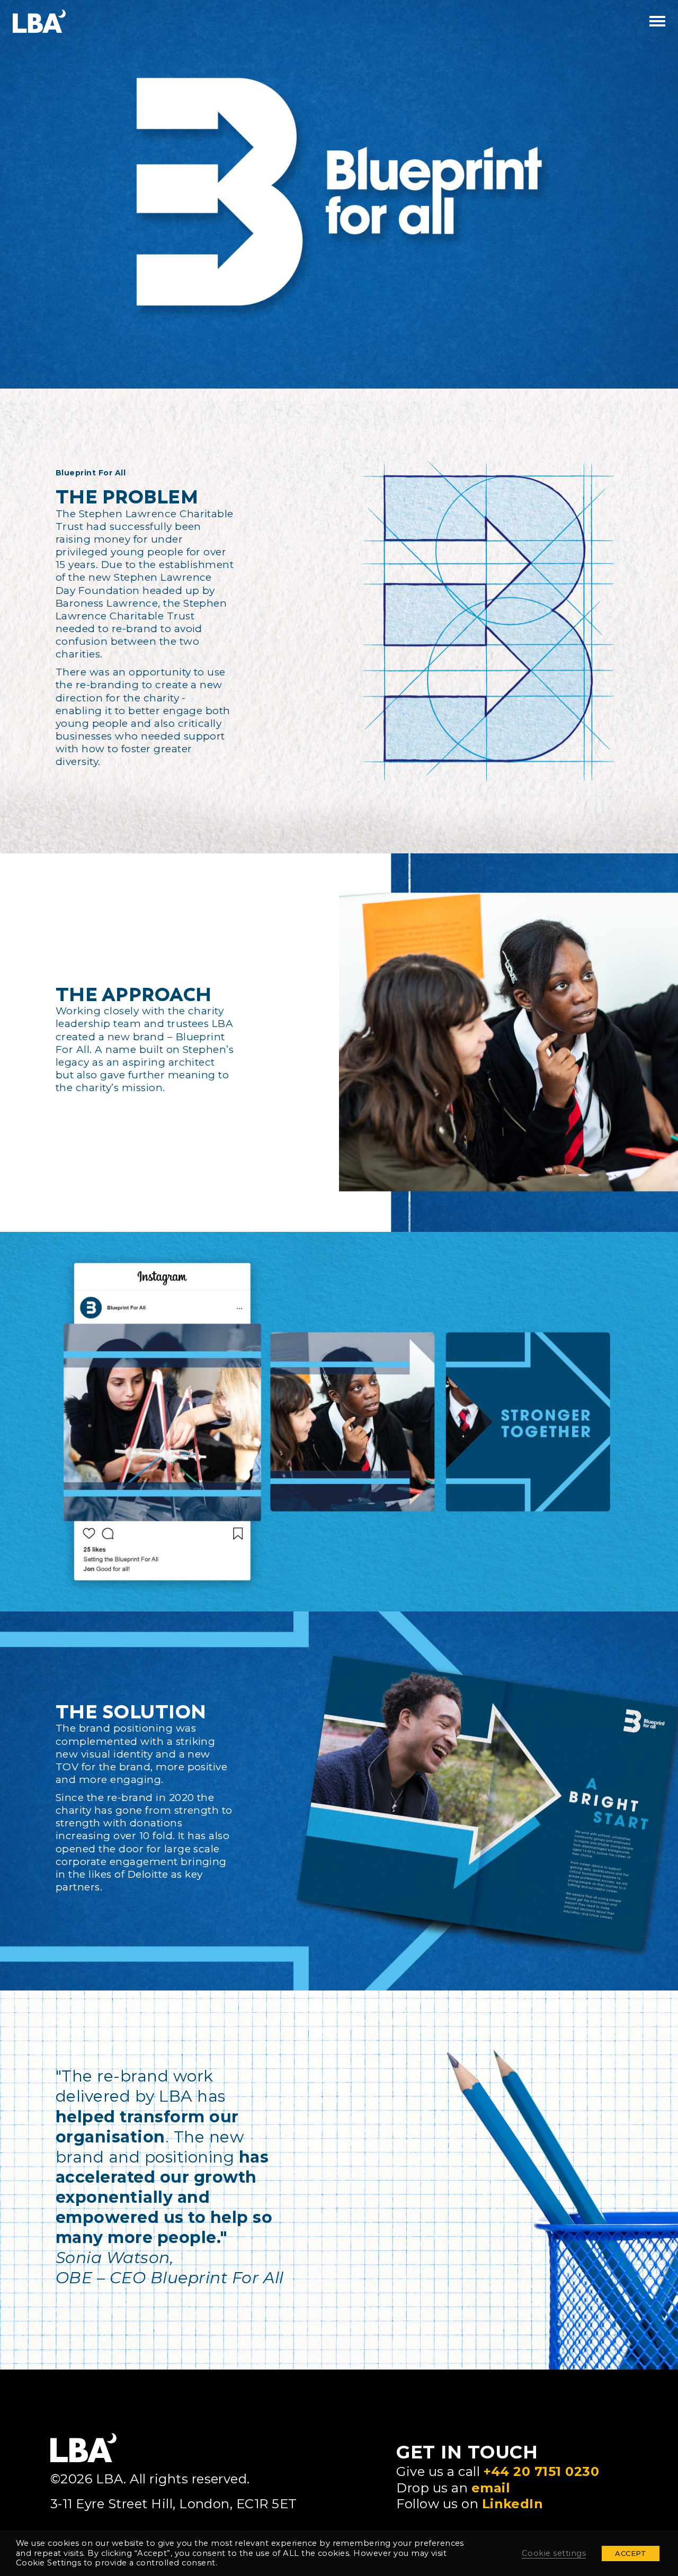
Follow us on (470, 2504)
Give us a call (498, 2471)
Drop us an (453, 2488)
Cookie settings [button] (554, 2553)
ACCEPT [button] (631, 2553)
